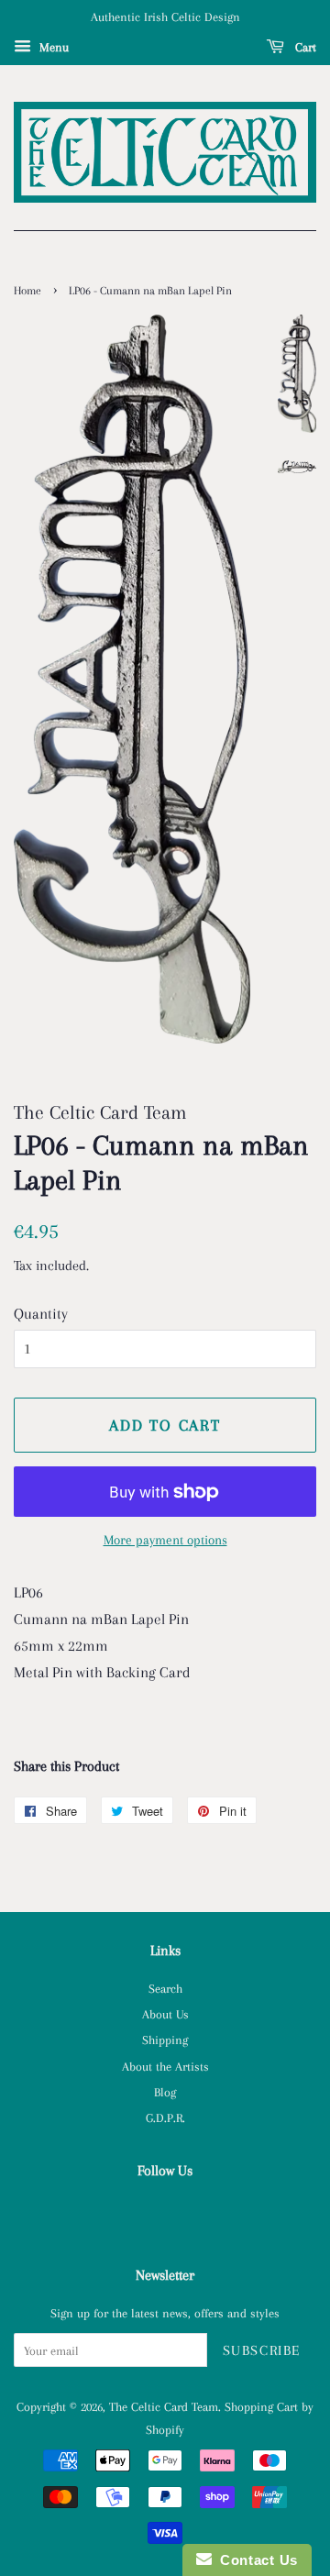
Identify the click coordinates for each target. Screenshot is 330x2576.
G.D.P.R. (165, 2117)
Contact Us (255, 2560)
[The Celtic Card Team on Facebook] (165, 2212)
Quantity (41, 1314)
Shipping (165, 2040)
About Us (165, 2014)
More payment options (165, 1540)
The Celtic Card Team (164, 2406)
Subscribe (262, 2350)
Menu (52, 47)
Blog (165, 2092)
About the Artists (165, 2066)
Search (165, 1988)
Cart (304, 47)
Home (27, 291)
